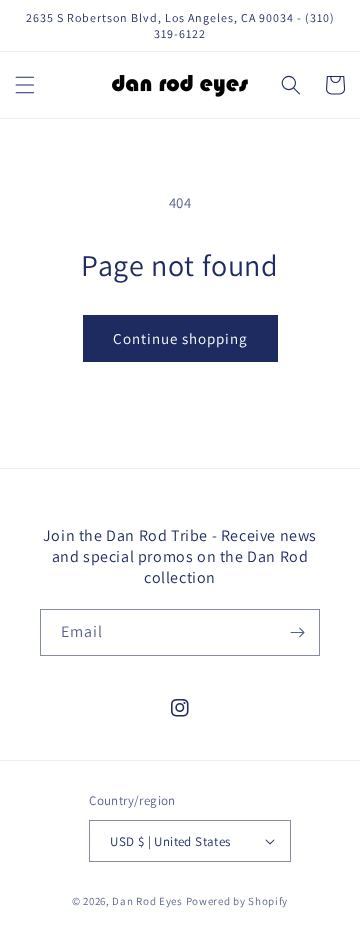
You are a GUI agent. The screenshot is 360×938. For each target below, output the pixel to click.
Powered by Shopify (237, 901)
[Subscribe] (297, 632)
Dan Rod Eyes (147, 901)
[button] (25, 85)
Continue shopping (180, 338)
